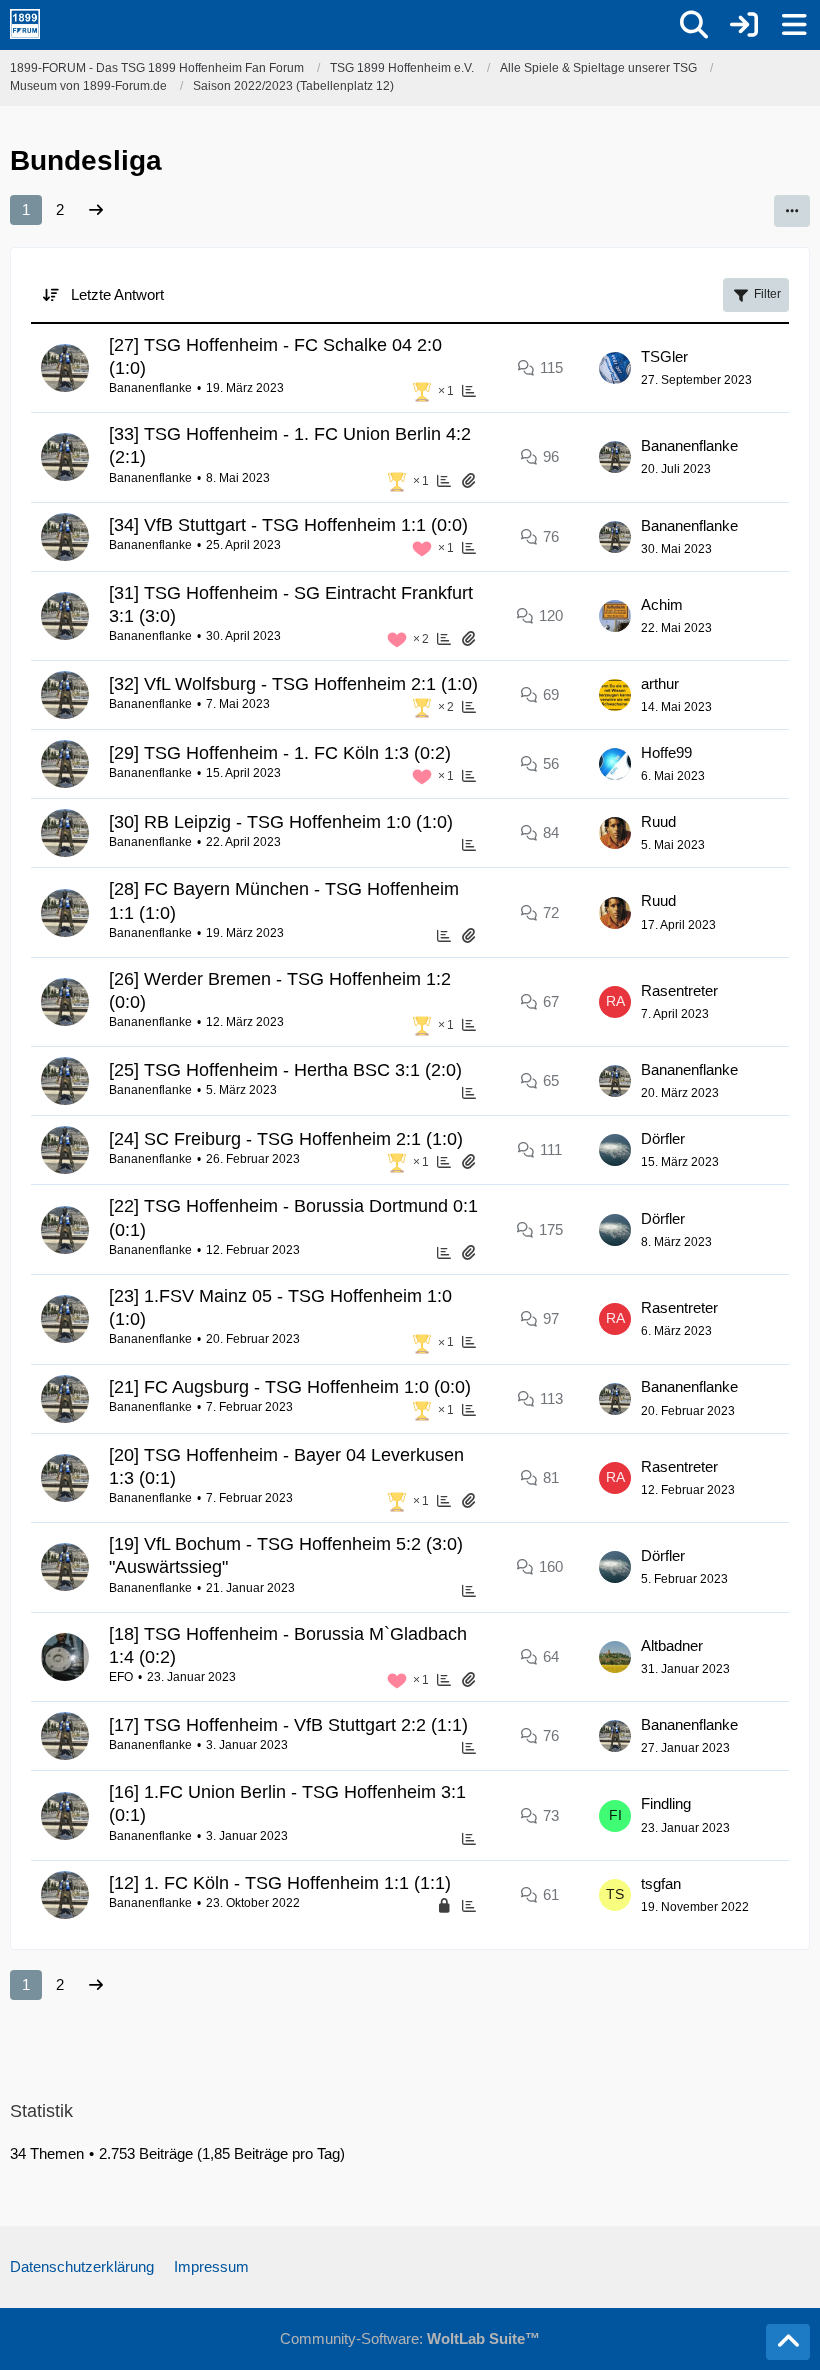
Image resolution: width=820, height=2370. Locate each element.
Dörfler (663, 1138)
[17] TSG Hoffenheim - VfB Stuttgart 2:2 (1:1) (288, 1725)
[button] (792, 211)
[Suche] (694, 25)
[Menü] (794, 25)
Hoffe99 (666, 752)
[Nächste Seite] (96, 210)
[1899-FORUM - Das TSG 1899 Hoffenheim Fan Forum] (25, 24)
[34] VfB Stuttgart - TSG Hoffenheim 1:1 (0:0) (288, 525)
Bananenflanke (150, 388)
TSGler (664, 356)
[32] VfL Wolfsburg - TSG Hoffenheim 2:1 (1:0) (293, 684)
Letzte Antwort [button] (117, 294)
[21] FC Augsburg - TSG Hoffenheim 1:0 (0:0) (290, 1387)
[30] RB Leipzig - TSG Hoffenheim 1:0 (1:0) (281, 822)
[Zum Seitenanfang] (788, 2342)
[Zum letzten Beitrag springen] (615, 368)
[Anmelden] (744, 25)
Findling (666, 1803)
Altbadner (672, 1645)
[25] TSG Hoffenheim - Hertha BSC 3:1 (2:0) (285, 1070)
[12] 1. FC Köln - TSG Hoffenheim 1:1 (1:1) (280, 1883)
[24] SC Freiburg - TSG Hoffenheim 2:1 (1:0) (286, 1139)
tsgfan (661, 1883)
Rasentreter (679, 990)
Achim (662, 604)
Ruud (658, 821)
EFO (121, 1677)
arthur (660, 683)
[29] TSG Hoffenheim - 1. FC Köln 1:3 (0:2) (280, 753)
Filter (767, 294)
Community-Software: (410, 2338)
